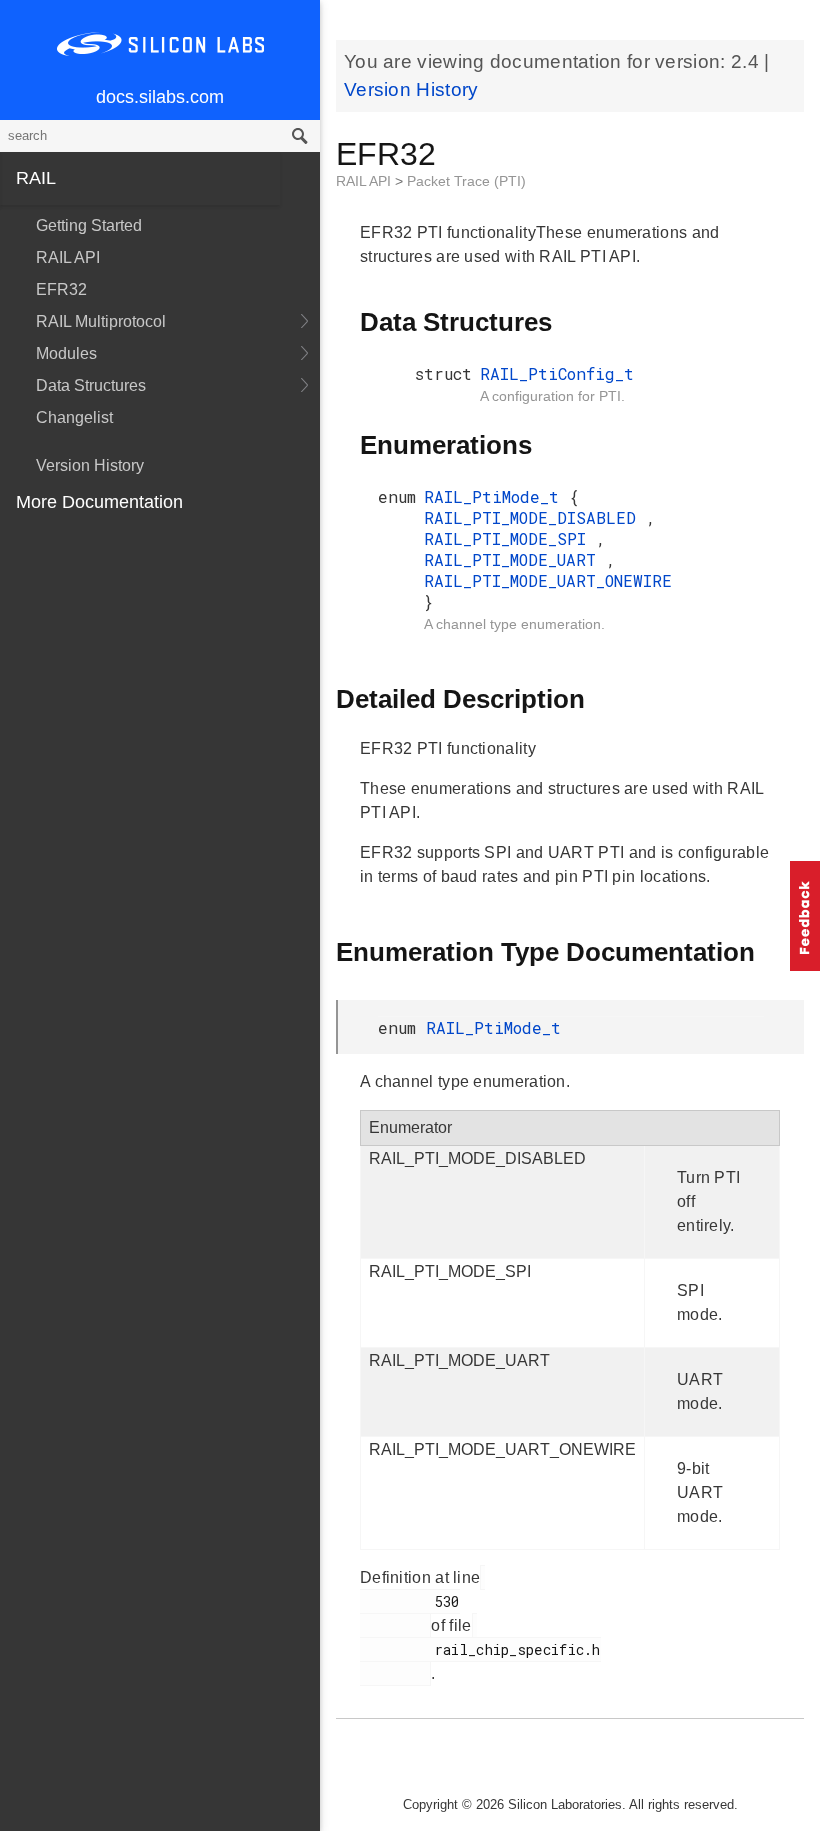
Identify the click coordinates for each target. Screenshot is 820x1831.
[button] (805, 916)
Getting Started (89, 225)
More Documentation (99, 502)
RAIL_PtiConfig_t (557, 373)
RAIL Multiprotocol (101, 321)
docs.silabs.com (160, 97)
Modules (66, 353)
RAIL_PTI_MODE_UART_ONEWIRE (548, 580)
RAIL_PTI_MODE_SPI (510, 538)
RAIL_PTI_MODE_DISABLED (535, 517)
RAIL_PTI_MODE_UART (515, 559)
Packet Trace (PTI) (466, 181)
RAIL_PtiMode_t (496, 496)
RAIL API (68, 257)
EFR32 (61, 289)
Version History (90, 465)
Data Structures (91, 385)
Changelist (74, 417)
